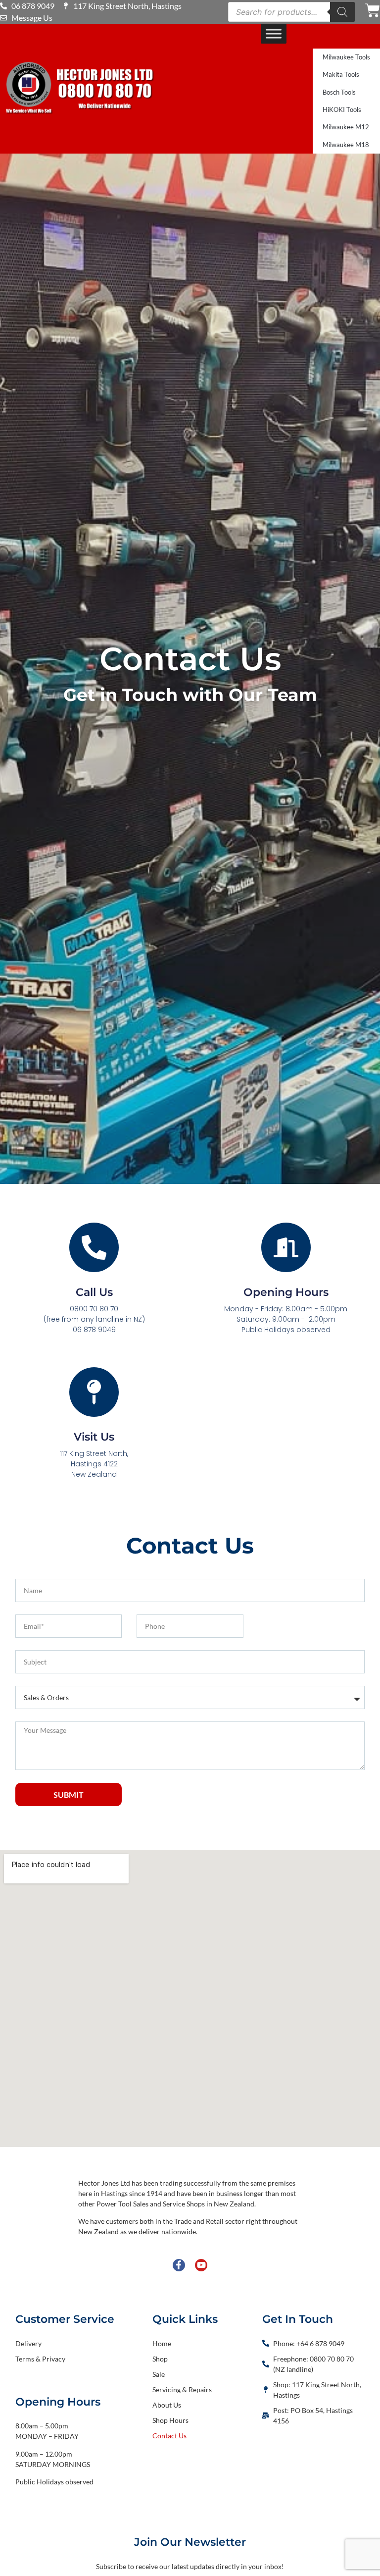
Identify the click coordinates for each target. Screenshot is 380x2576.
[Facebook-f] (179, 2265)
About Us (167, 2405)
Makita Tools (341, 74)
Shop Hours (170, 2420)
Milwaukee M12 (346, 127)
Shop (160, 2359)
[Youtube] (201, 2265)
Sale (159, 2374)
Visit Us (94, 1437)
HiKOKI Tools (342, 109)
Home (162, 2343)
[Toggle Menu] (274, 33)
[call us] (94, 1247)
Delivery (28, 2343)
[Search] (342, 12)
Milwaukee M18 (346, 145)
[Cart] (373, 10)
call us (94, 1292)
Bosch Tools (339, 92)
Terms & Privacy (40, 2359)
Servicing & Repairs (182, 2389)
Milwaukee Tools (346, 57)
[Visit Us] (94, 1392)
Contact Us (169, 2436)
